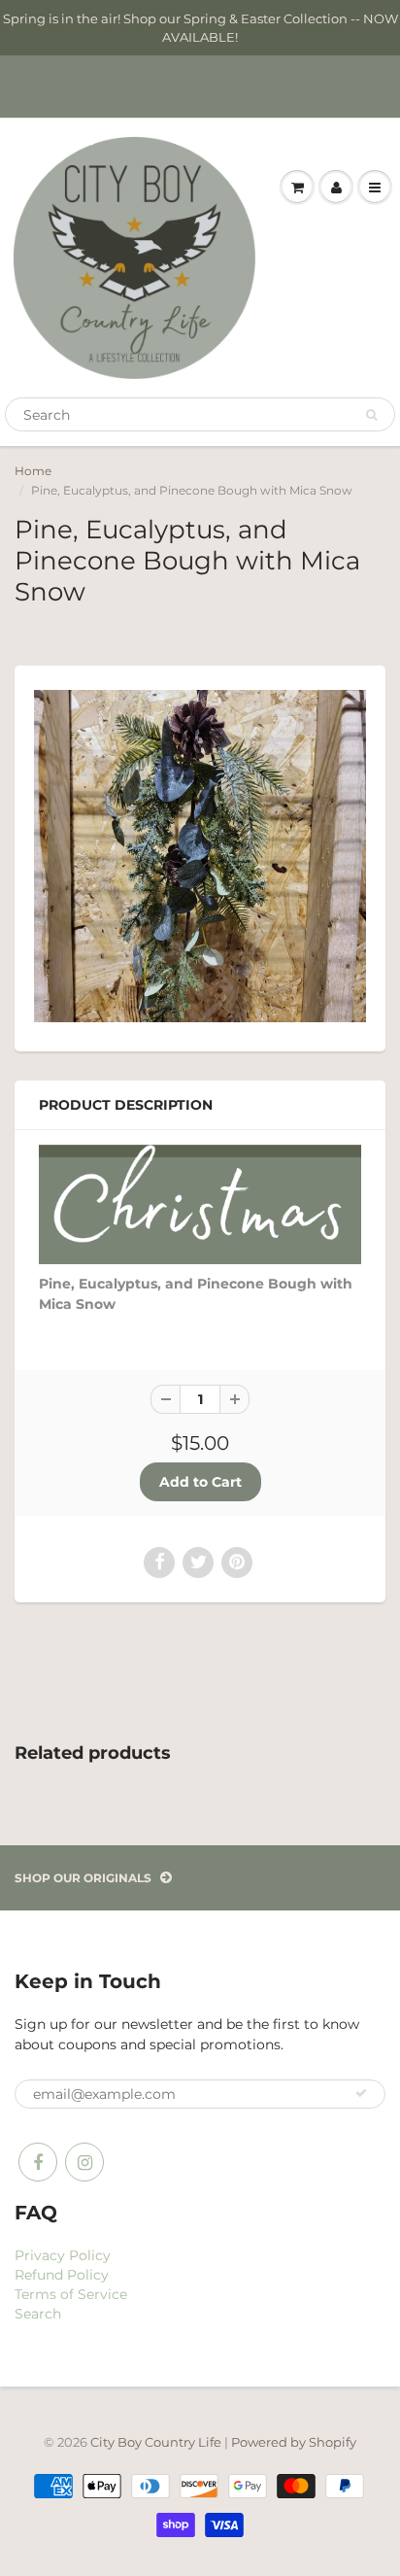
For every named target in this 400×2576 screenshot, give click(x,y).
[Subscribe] (361, 2093)
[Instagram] (84, 2162)
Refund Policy (62, 2275)
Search (38, 2314)
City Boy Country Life (156, 2442)
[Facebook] (38, 2162)
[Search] (371, 415)
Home (33, 471)
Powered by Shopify (294, 2442)
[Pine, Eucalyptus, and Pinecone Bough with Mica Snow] (200, 856)
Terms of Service (71, 2294)
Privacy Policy (63, 2255)
